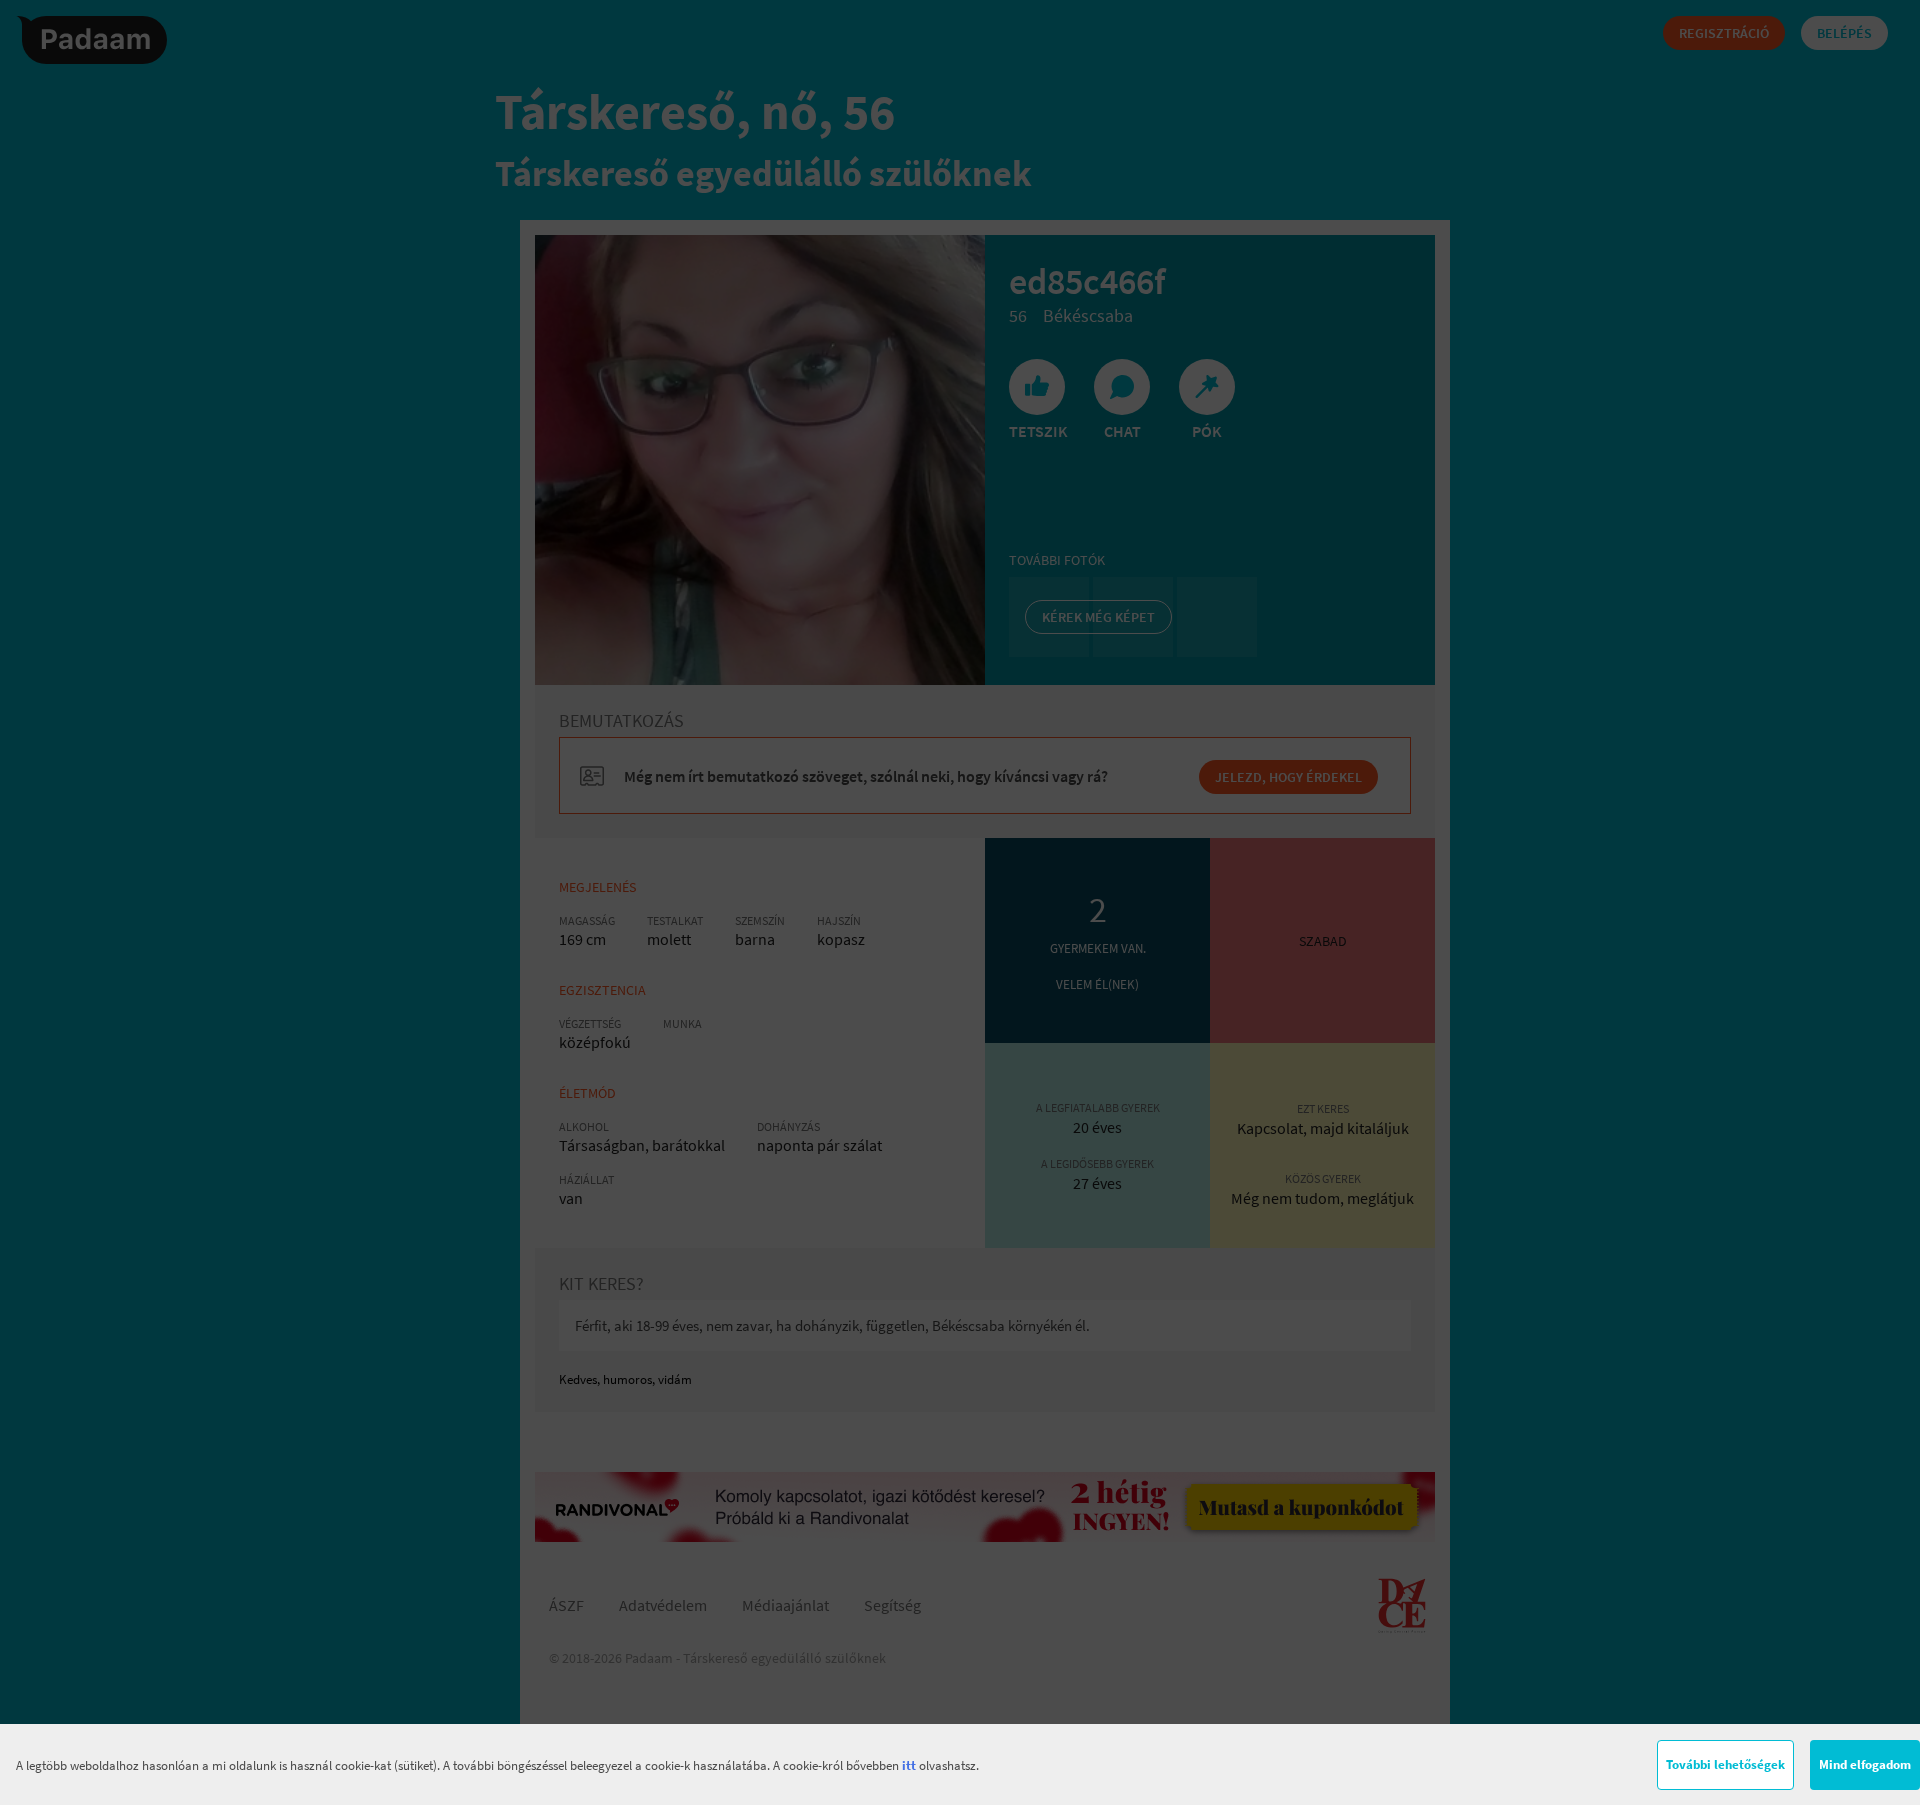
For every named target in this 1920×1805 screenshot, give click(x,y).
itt (909, 1765)
